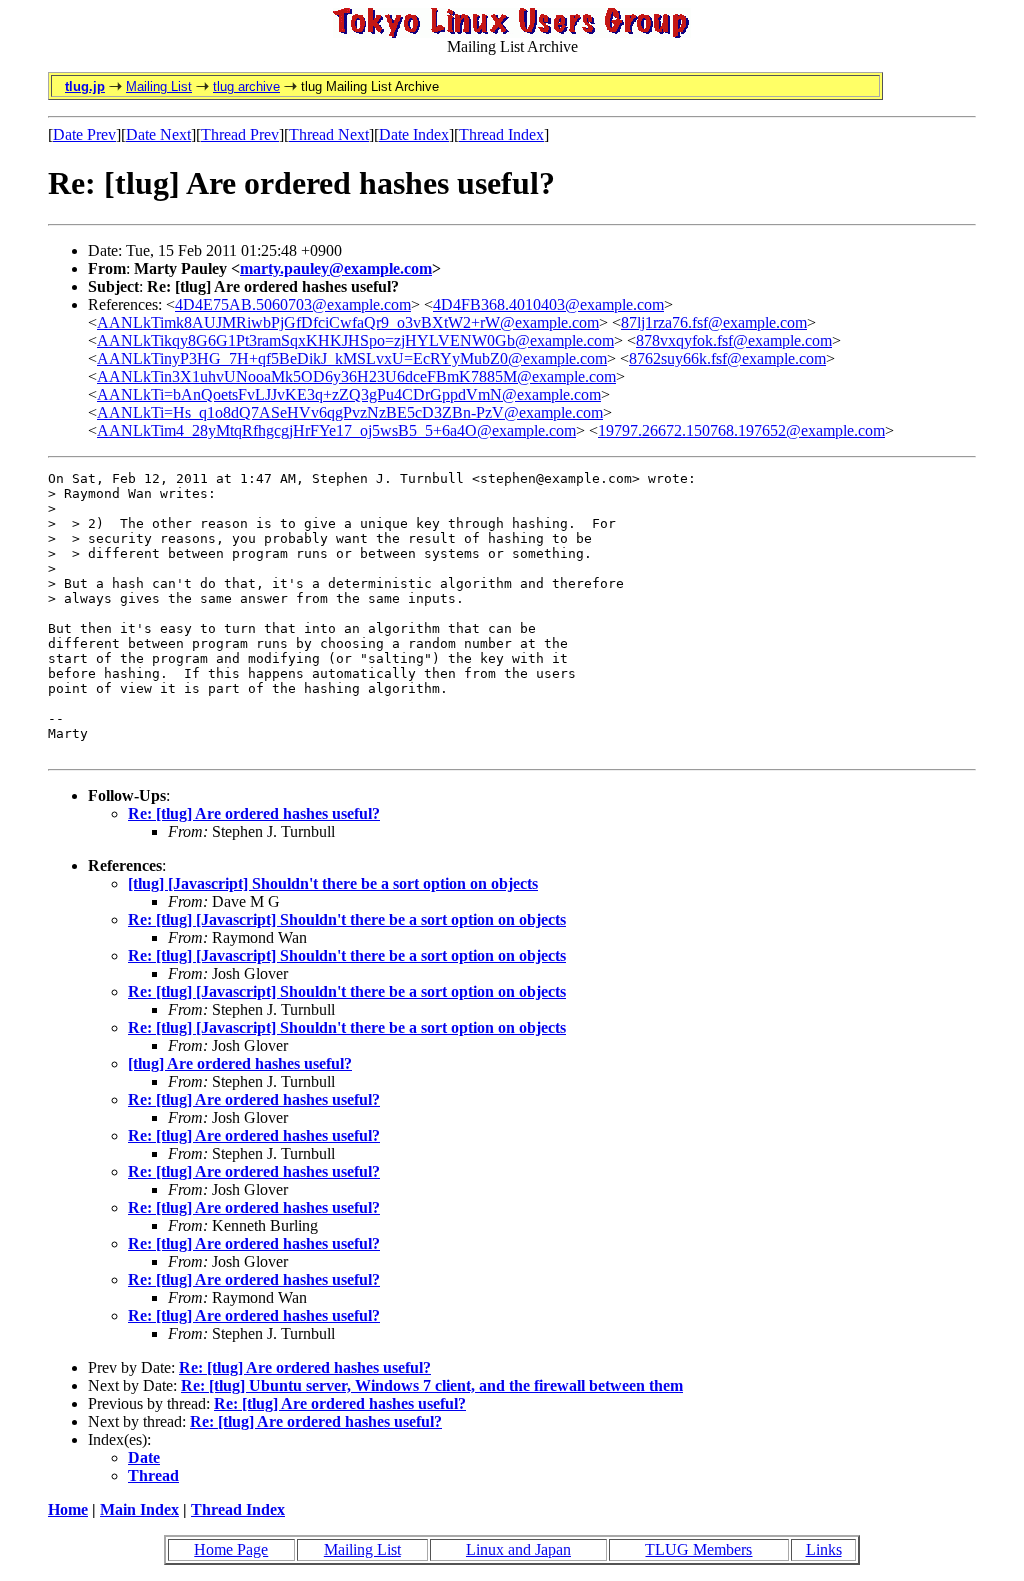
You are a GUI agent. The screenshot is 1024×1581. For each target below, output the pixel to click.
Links (824, 1549)
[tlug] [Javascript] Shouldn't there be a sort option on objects (333, 883)
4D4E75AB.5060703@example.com (293, 304)
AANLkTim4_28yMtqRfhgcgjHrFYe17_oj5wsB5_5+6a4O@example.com (336, 430)
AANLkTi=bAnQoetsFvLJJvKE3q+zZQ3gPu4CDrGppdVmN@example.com (349, 394)
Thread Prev (240, 134)
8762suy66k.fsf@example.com (727, 358)
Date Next (158, 134)
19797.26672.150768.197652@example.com (741, 430)
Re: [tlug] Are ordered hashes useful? (254, 813)
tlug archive (246, 86)
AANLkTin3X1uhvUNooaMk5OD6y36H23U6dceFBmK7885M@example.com (356, 376)
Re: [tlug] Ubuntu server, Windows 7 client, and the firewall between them (432, 1385)
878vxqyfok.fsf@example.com (734, 340)
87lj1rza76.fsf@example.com (714, 322)
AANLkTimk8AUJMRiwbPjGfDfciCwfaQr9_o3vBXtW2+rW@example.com (348, 322)
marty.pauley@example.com (336, 268)
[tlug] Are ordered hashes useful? (240, 1063)
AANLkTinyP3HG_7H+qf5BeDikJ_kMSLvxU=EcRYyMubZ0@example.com (352, 358)
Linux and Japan (518, 1549)
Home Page (231, 1549)
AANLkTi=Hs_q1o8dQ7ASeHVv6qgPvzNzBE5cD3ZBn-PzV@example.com (350, 412)
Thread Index (501, 134)
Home (68, 1509)
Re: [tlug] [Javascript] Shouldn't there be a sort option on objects (347, 919)
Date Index (414, 134)
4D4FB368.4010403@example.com (548, 304)
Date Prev (84, 134)
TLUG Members (698, 1549)
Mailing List (159, 86)
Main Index (139, 1509)
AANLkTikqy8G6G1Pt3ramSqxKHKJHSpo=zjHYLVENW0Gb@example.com (355, 340)
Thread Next (329, 134)
